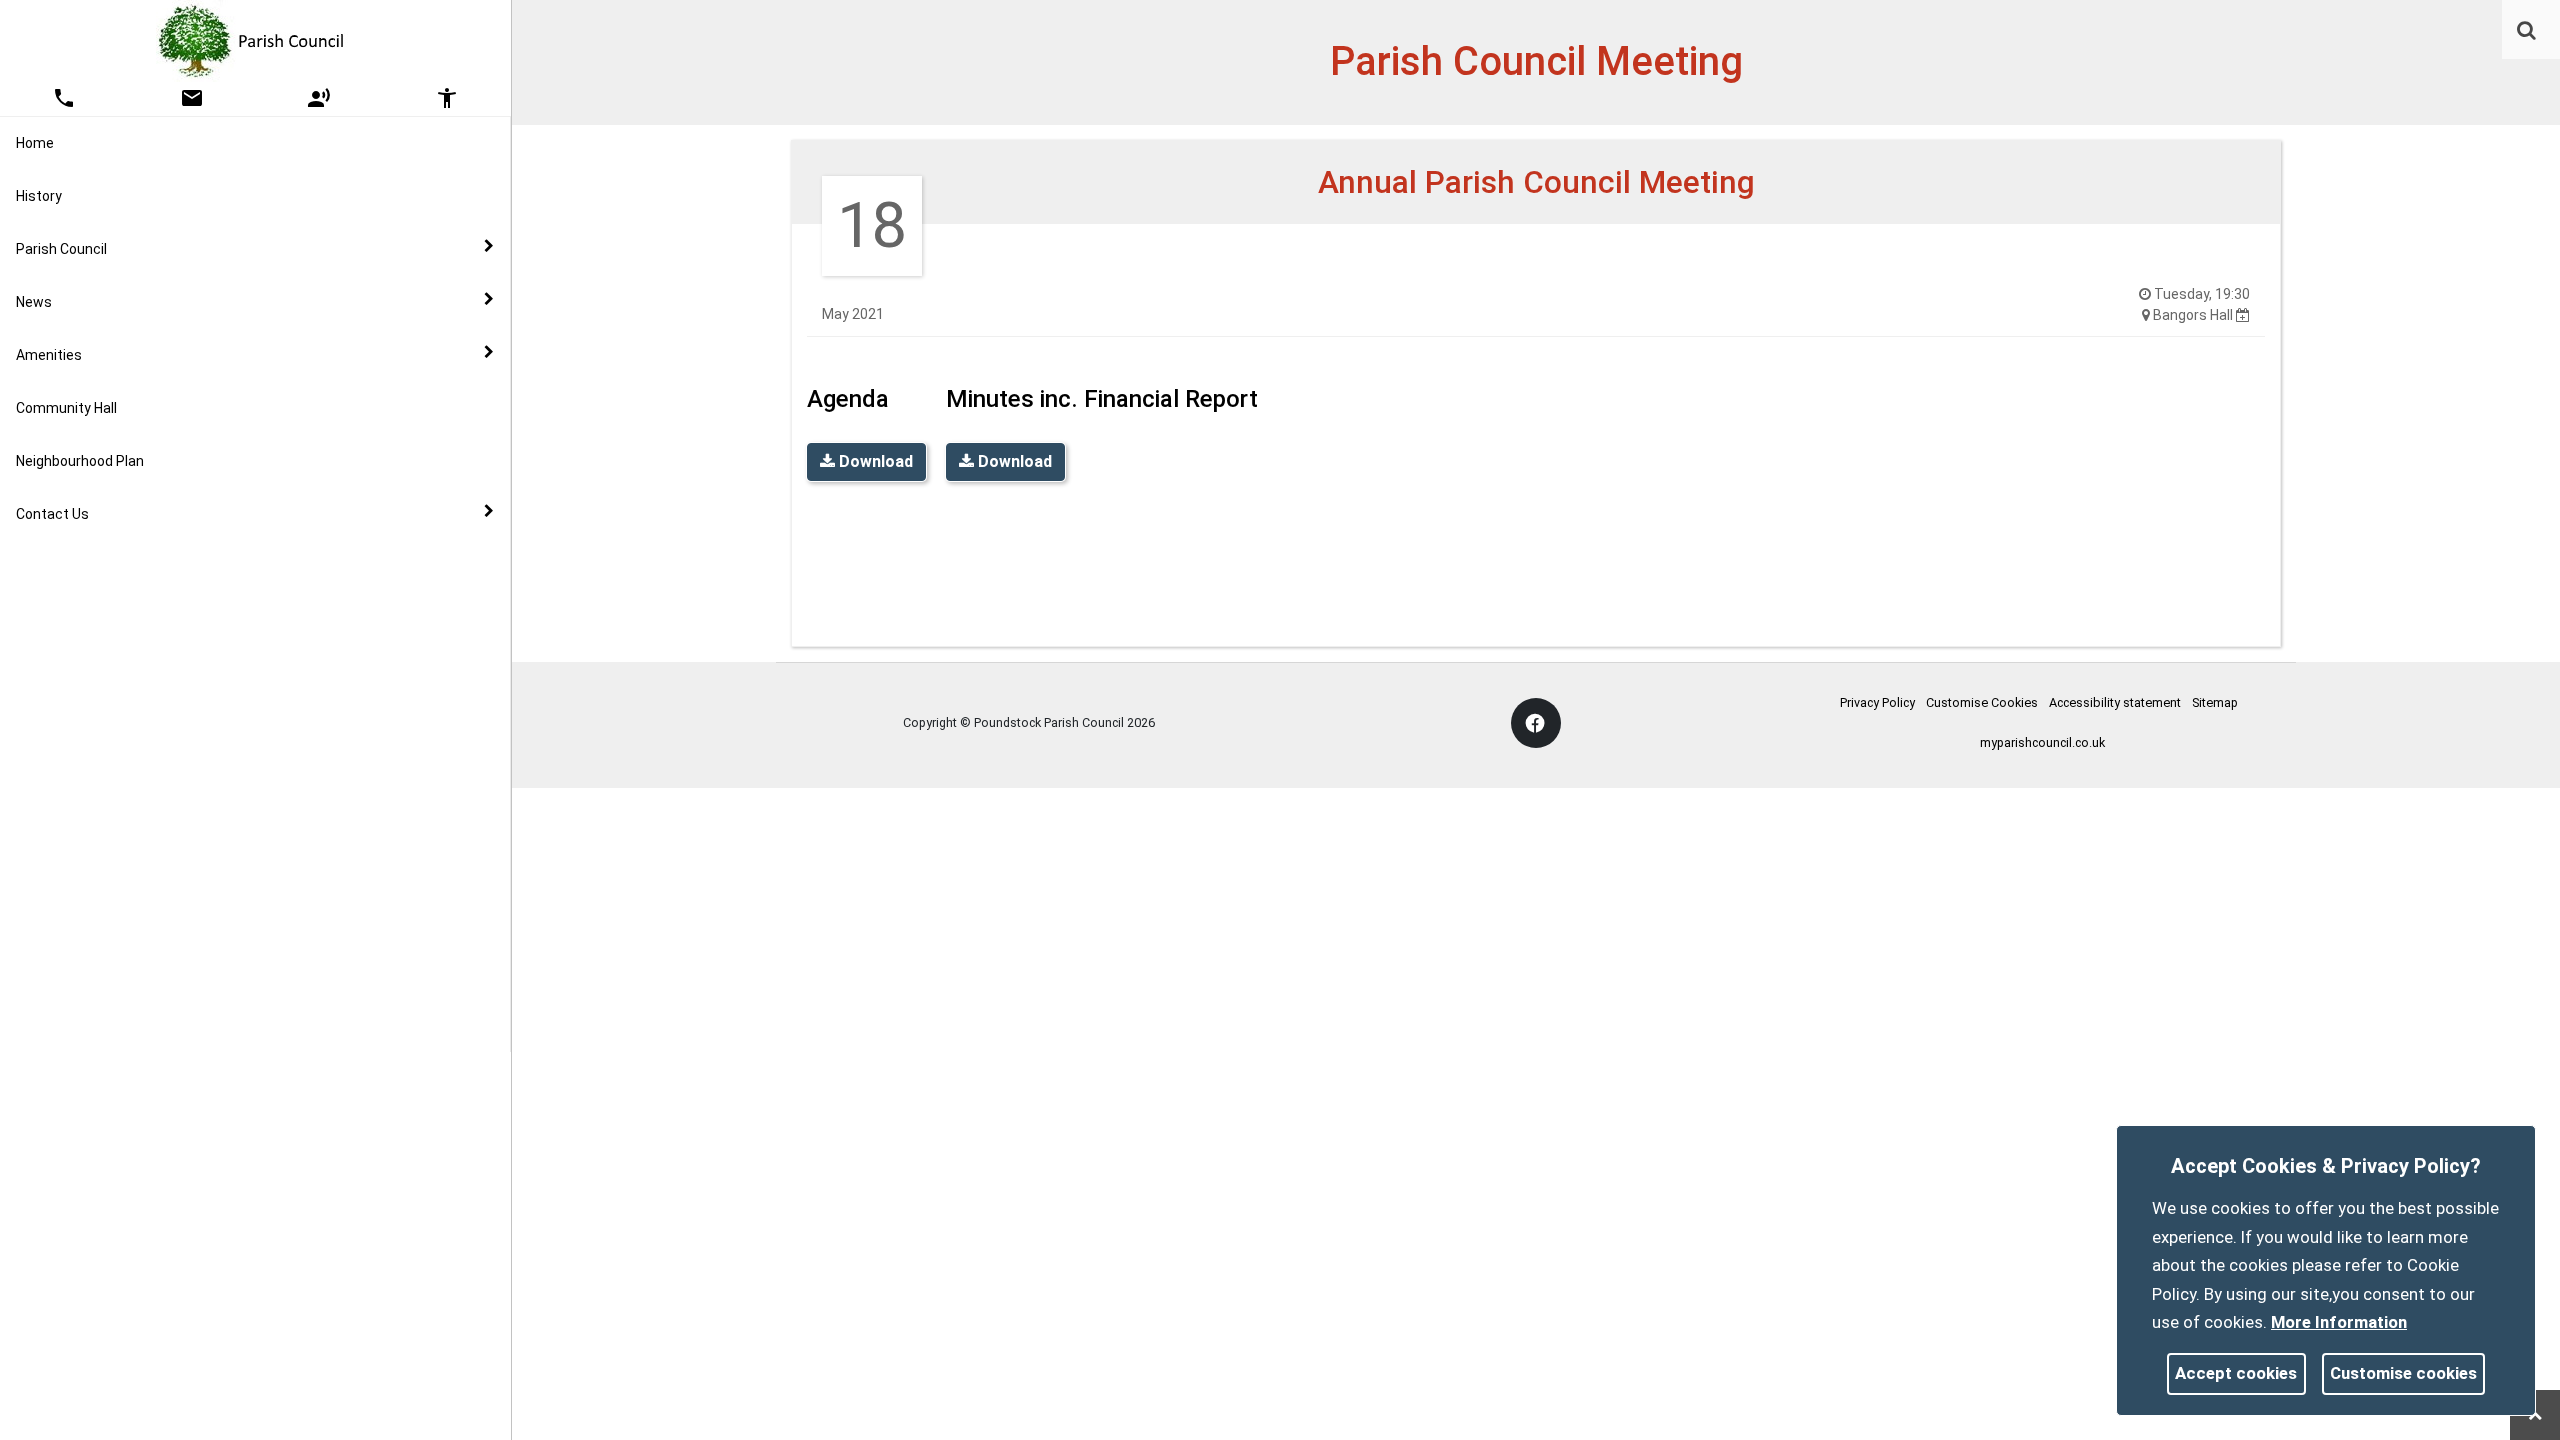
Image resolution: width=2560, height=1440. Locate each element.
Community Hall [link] (66, 408)
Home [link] (35, 143)
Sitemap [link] (2215, 702)
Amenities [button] (49, 355)
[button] (2528, 32)
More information (2339, 1322)
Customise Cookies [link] (1982, 702)
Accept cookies (2236, 1373)
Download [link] (874, 461)
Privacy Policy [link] (1877, 702)
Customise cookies (2403, 1373)
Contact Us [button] (52, 514)
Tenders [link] (44, 556)
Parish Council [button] (61, 249)
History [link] (39, 196)
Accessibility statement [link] (2115, 702)
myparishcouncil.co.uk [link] (2042, 742)
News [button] (34, 302)
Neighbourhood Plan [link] (80, 461)
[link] (2526, 30)
